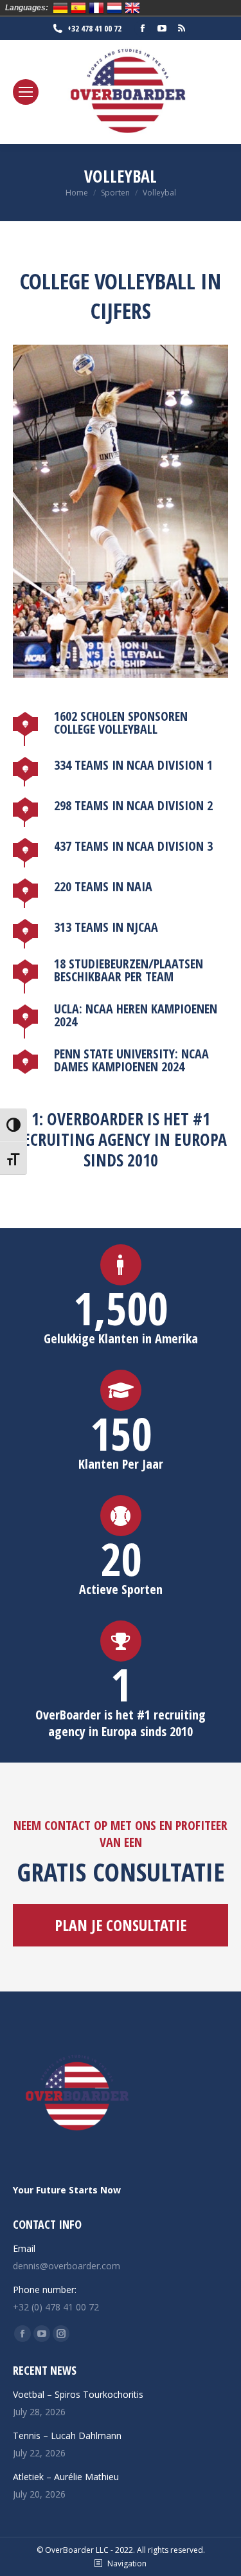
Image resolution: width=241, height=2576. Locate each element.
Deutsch (60, 8)
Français (96, 8)
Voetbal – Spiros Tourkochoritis (78, 2394)
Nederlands (114, 8)
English (132, 8)
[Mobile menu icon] (26, 92)
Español (78, 8)
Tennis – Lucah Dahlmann (67, 2435)
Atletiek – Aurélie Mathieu (66, 2477)
